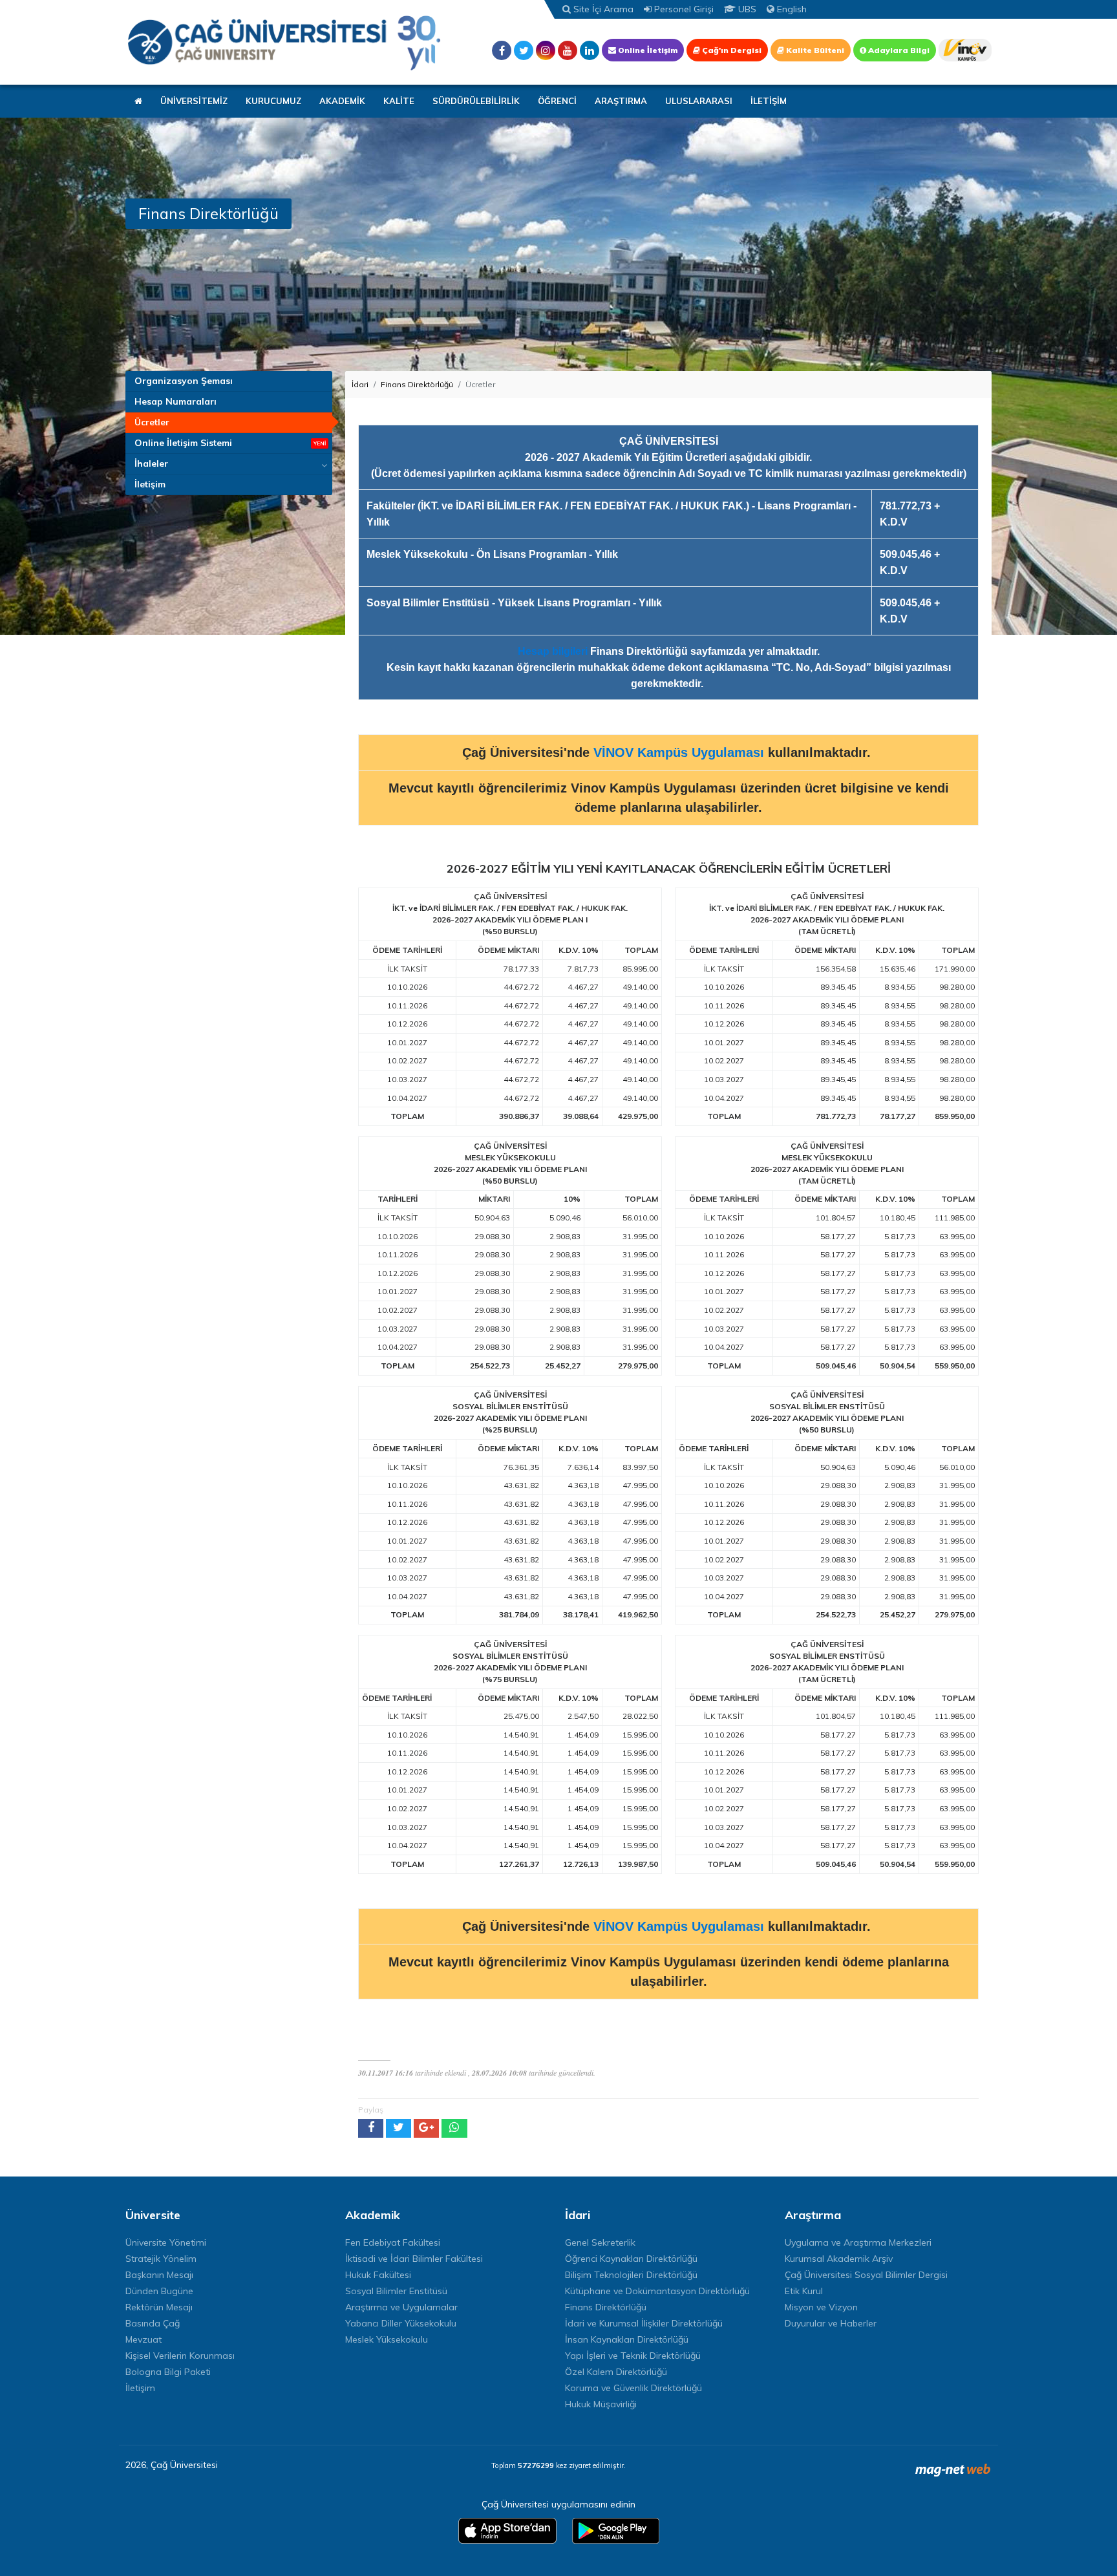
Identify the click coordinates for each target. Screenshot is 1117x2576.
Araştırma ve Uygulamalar (401, 2307)
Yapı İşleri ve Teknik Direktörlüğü (633, 2356)
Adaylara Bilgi (898, 50)
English (791, 9)
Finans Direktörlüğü (417, 384)
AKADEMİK (342, 101)
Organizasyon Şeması (184, 381)
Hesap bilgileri (553, 651)
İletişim (150, 484)
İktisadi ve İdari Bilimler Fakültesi (414, 2259)
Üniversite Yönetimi (166, 2242)
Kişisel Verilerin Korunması (180, 2356)
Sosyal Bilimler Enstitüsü (396, 2291)
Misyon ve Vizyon (821, 2307)
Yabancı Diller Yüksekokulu (401, 2323)
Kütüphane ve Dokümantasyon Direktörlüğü (657, 2291)
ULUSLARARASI (699, 101)
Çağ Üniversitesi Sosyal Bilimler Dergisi (866, 2275)
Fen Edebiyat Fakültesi (393, 2242)
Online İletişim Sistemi (183, 443)
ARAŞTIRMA (621, 101)
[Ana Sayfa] (284, 42)
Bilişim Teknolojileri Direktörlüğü (631, 2275)
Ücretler (152, 422)
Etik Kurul (804, 2291)
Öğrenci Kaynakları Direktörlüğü (631, 2259)
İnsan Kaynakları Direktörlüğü (627, 2339)
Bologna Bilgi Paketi (168, 2372)
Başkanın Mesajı (159, 2275)
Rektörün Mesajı (159, 2307)
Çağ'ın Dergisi (731, 50)
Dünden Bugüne (159, 2291)
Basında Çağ (153, 2323)
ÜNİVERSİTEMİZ (194, 101)
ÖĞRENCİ (557, 101)
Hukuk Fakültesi (378, 2275)
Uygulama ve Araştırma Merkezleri (858, 2242)
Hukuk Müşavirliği (601, 2404)
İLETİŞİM (769, 101)
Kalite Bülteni (814, 50)
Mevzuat (144, 2339)
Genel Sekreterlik (600, 2242)
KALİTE (399, 101)
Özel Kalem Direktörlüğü (616, 2372)
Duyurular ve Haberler (831, 2323)
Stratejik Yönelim (161, 2259)
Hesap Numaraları (176, 401)
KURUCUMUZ (273, 101)
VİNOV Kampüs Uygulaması (679, 752)
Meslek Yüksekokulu (387, 2339)
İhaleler (151, 463)
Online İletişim (647, 50)
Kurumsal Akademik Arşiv (839, 2259)
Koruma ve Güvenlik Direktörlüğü (633, 2388)
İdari (360, 384)
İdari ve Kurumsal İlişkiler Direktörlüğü (644, 2323)
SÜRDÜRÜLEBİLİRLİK (476, 101)
